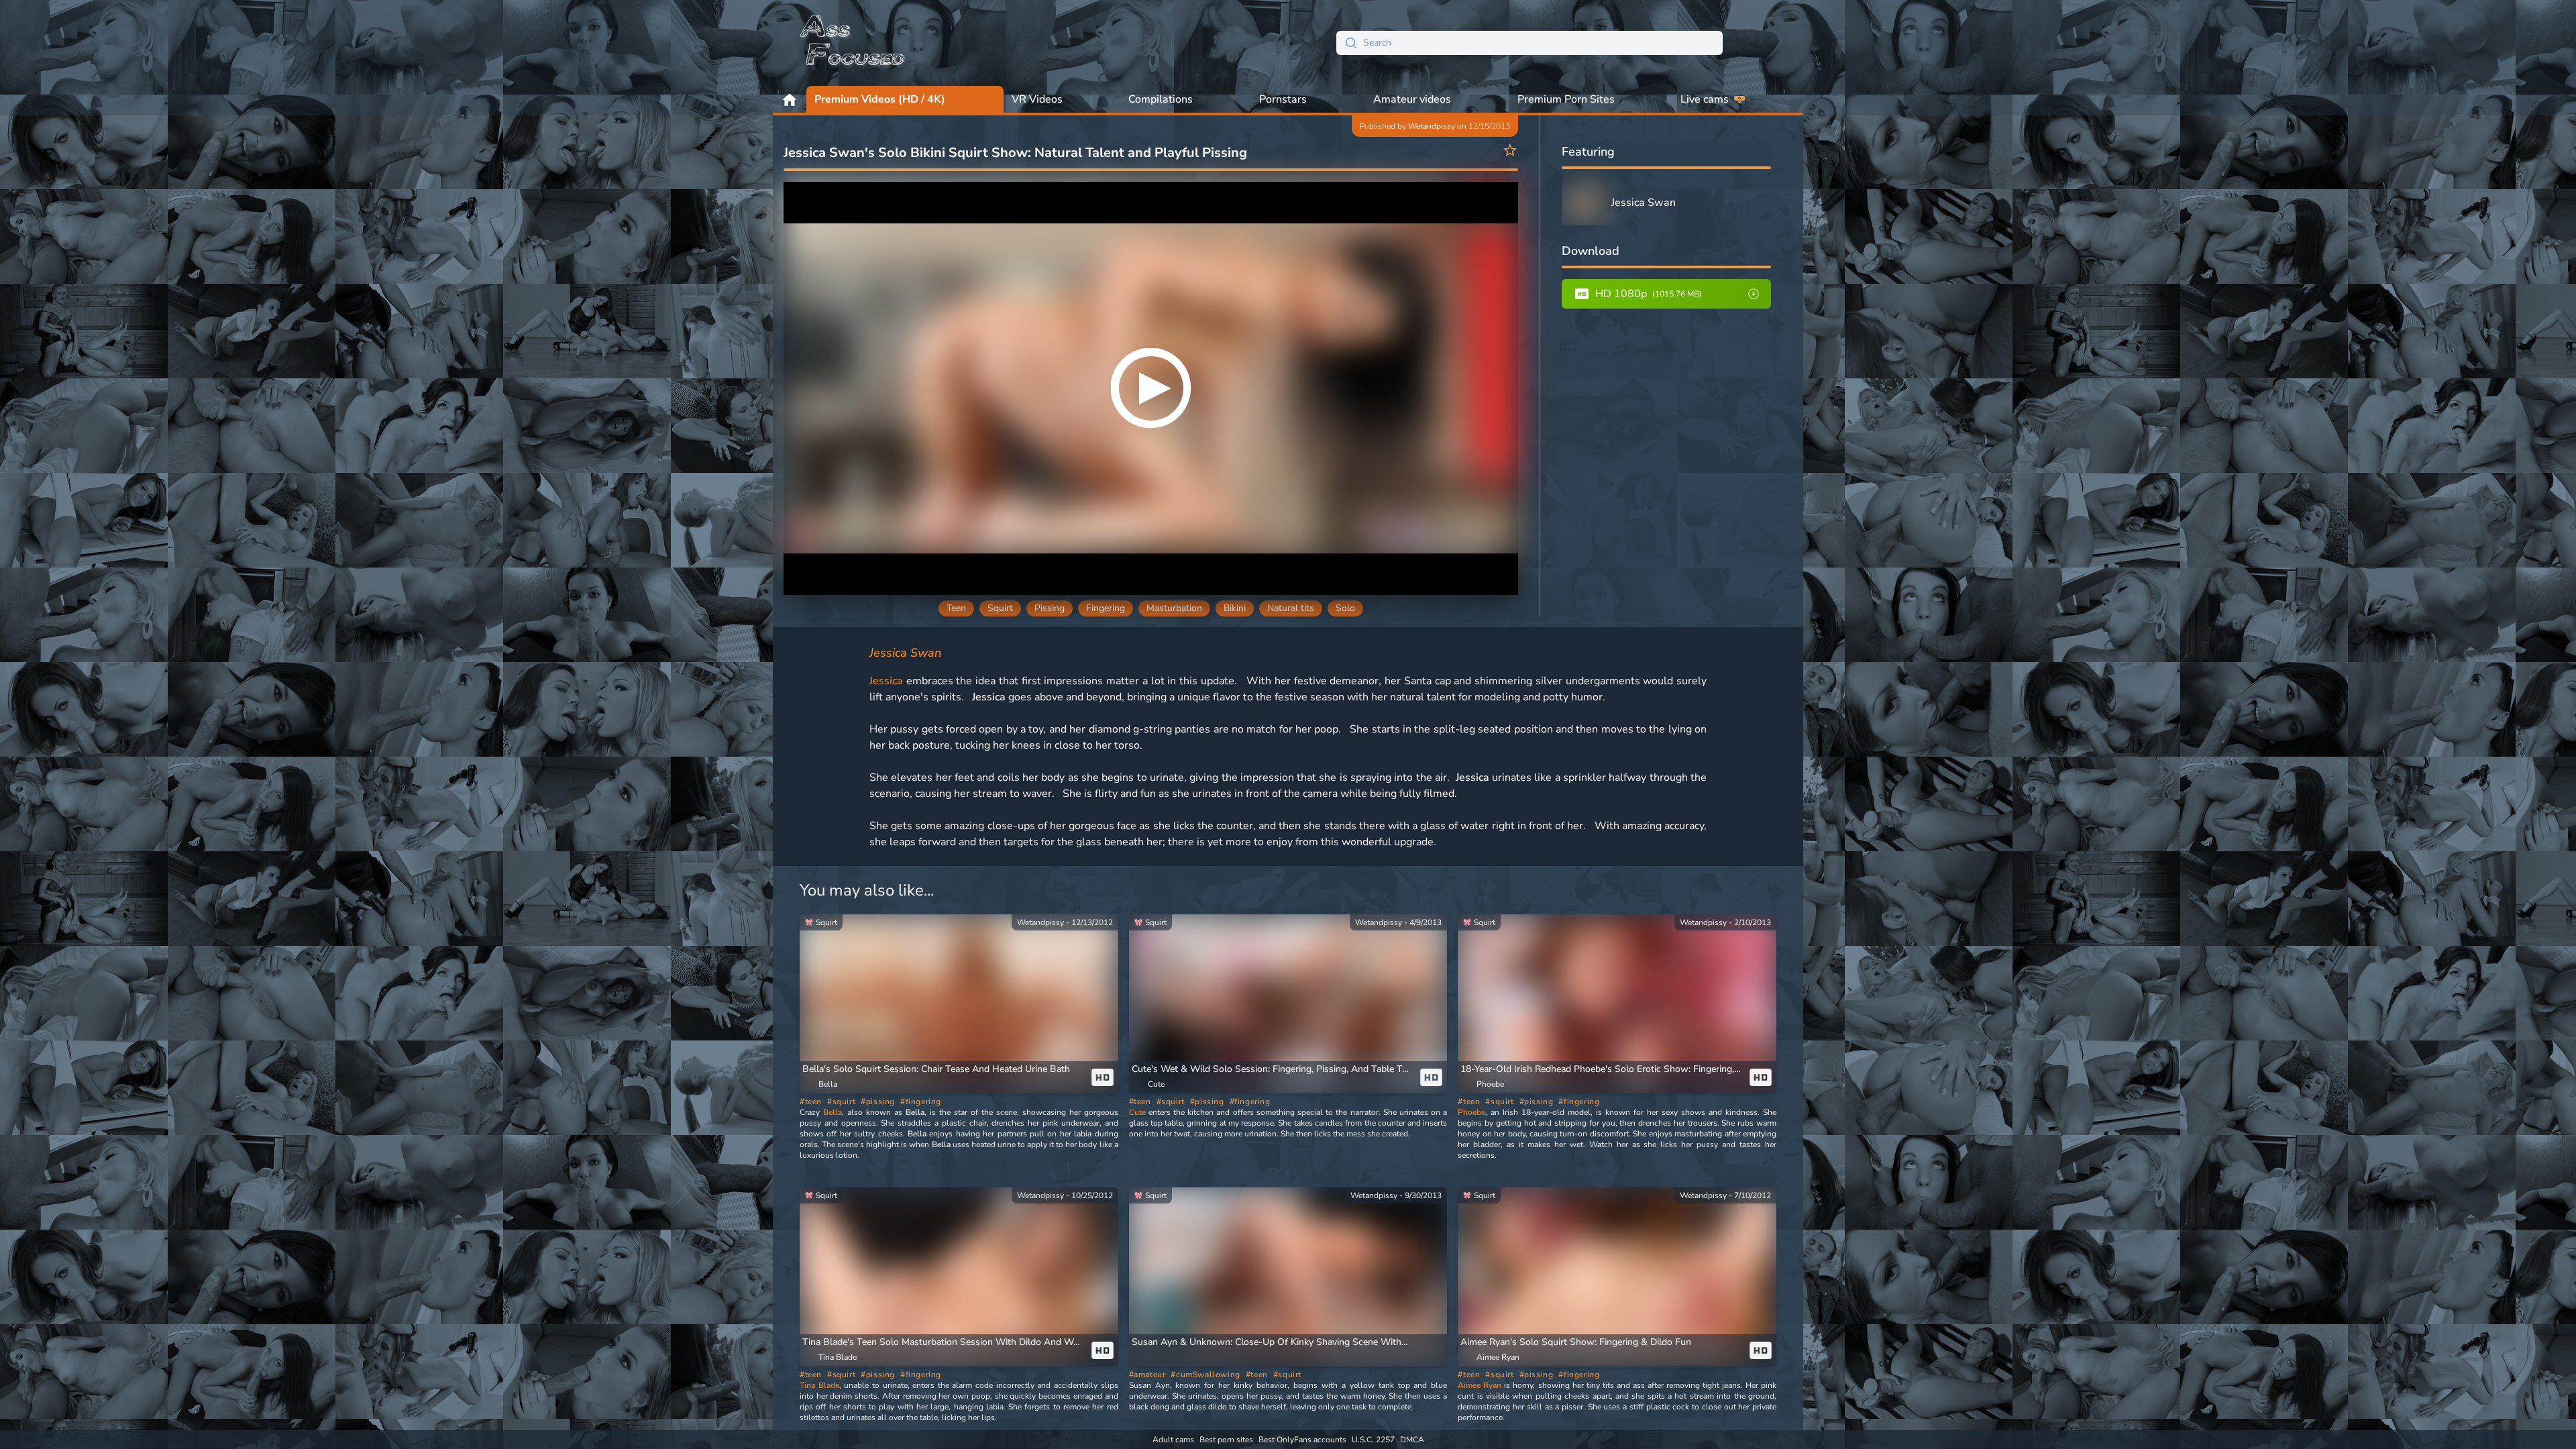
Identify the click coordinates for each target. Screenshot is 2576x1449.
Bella (833, 1112)
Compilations (1161, 99)
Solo (1345, 608)
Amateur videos (1412, 99)
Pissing (1050, 608)
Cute (1137, 1112)
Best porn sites (1226, 1440)
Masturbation (1174, 608)
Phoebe (1471, 1112)
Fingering (1106, 608)
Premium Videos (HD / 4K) (880, 99)
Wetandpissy (1432, 126)
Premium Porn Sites (1566, 99)
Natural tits (1291, 608)
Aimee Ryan (1480, 1385)
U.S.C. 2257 (1373, 1440)
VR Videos (1037, 99)
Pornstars (1283, 99)
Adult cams (1173, 1440)
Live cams (1705, 99)
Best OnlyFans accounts (1302, 1440)
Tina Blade (819, 1385)
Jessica (886, 681)
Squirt (1000, 608)
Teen (956, 608)
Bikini (1235, 608)
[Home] (853, 43)
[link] (959, 1004)
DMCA (1412, 1440)
